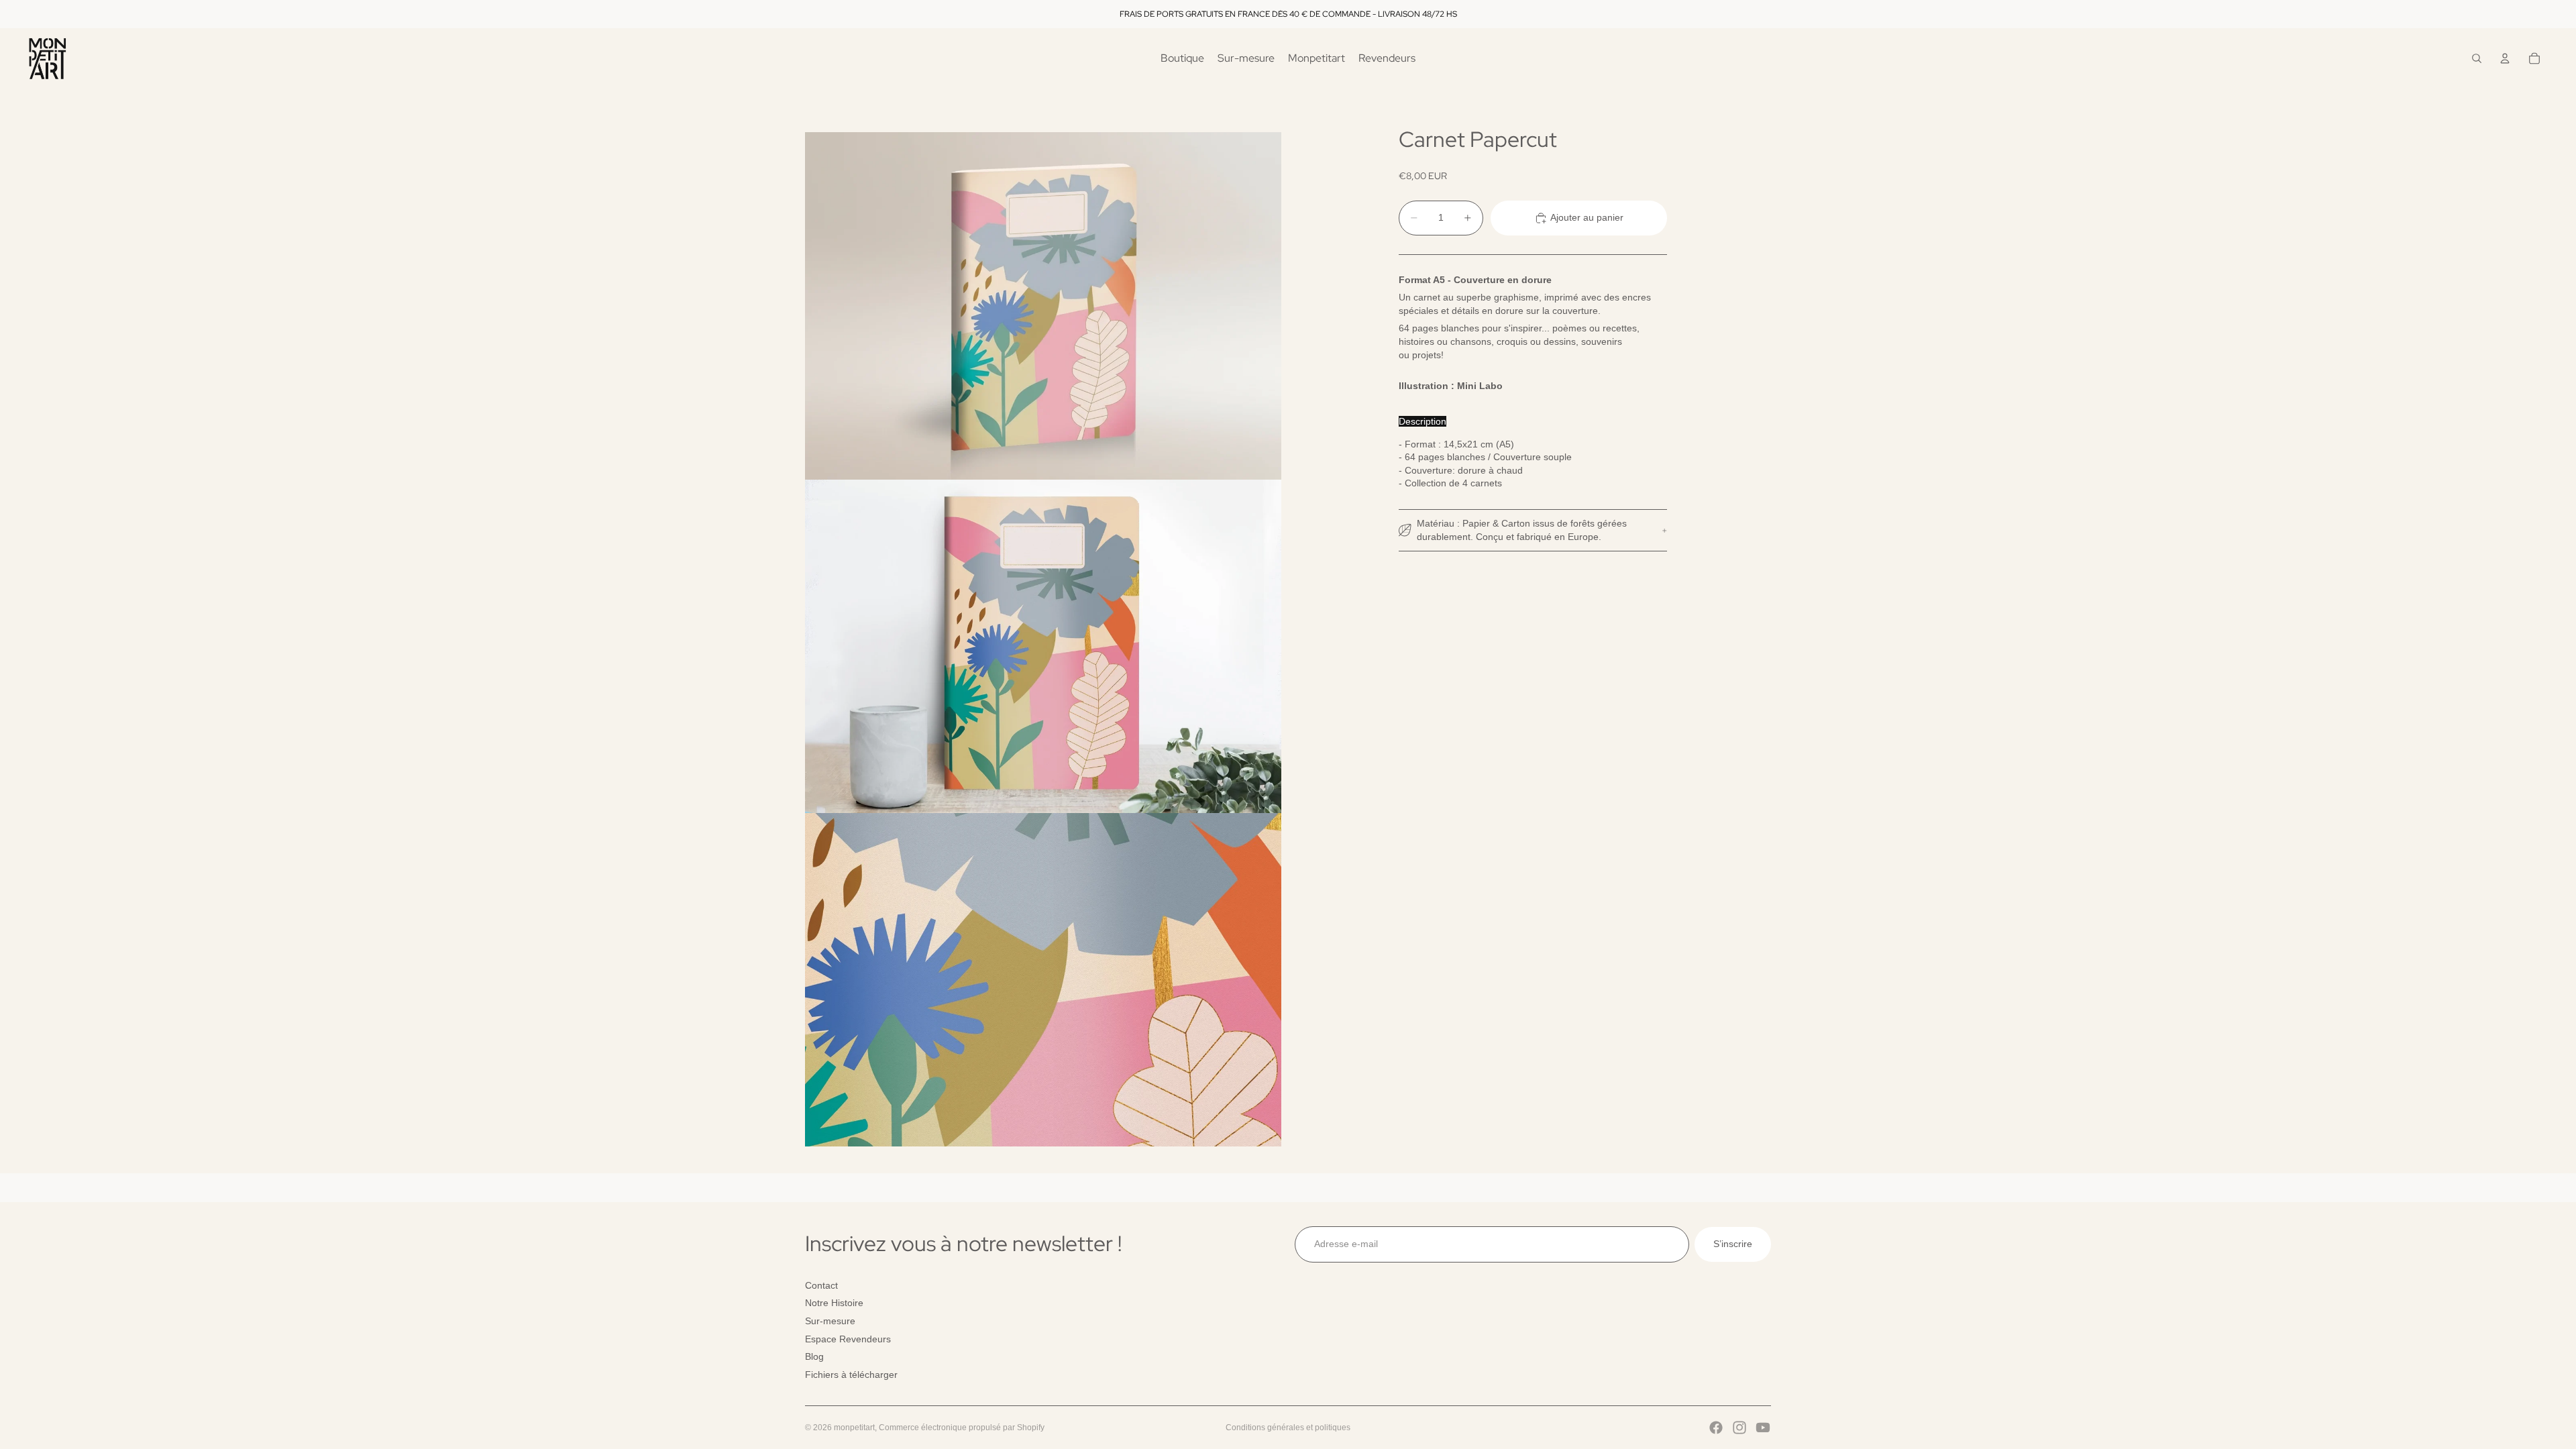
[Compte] (2505, 58)
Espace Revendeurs (848, 1338)
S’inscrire (1733, 1244)
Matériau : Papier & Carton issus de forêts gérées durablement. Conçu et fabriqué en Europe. (1522, 530)
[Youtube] (1763, 1428)
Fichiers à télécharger (851, 1374)
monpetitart (854, 1428)
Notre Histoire (834, 1303)
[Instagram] (1739, 1428)
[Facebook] (1716, 1428)
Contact (821, 1285)
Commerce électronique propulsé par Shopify (962, 1428)
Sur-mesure (830, 1321)
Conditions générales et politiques (1288, 1428)
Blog (814, 1356)
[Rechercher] (2477, 58)
